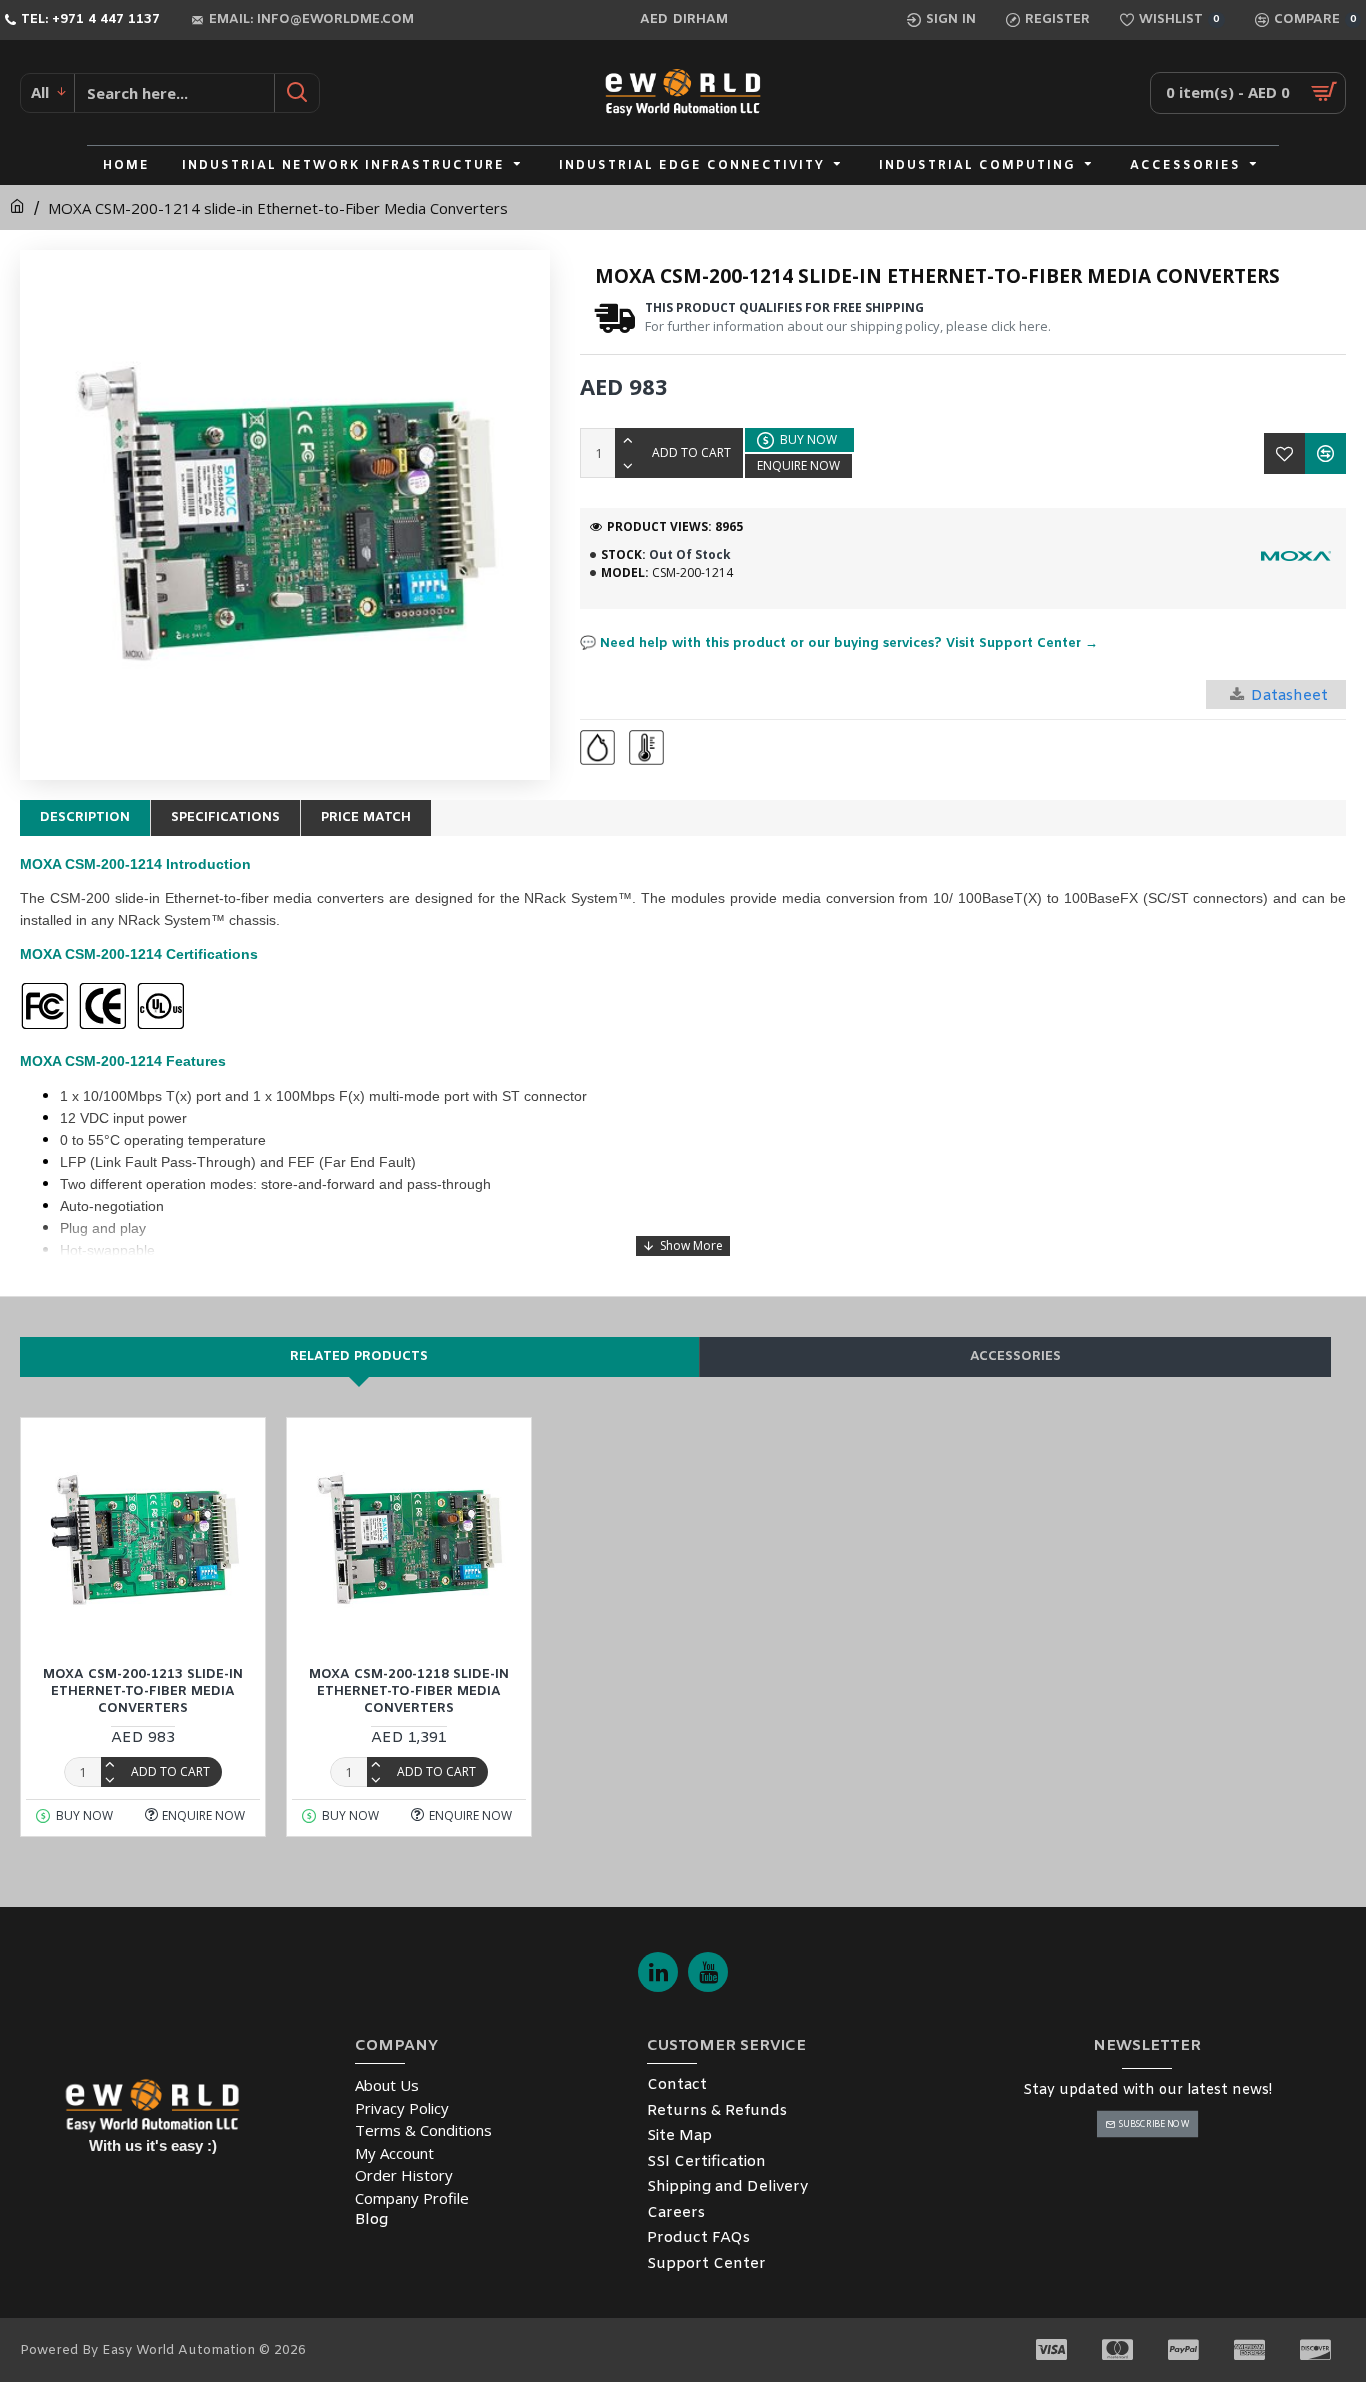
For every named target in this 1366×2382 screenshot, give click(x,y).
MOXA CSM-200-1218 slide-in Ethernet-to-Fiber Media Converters (409, 1692)
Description (85, 817)
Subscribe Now (1153, 2123)
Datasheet (1289, 696)
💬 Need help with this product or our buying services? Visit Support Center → (839, 643)
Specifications (225, 817)
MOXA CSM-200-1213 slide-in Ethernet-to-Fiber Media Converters (143, 1692)
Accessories (1015, 1356)
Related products (359, 1356)
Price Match (366, 817)
